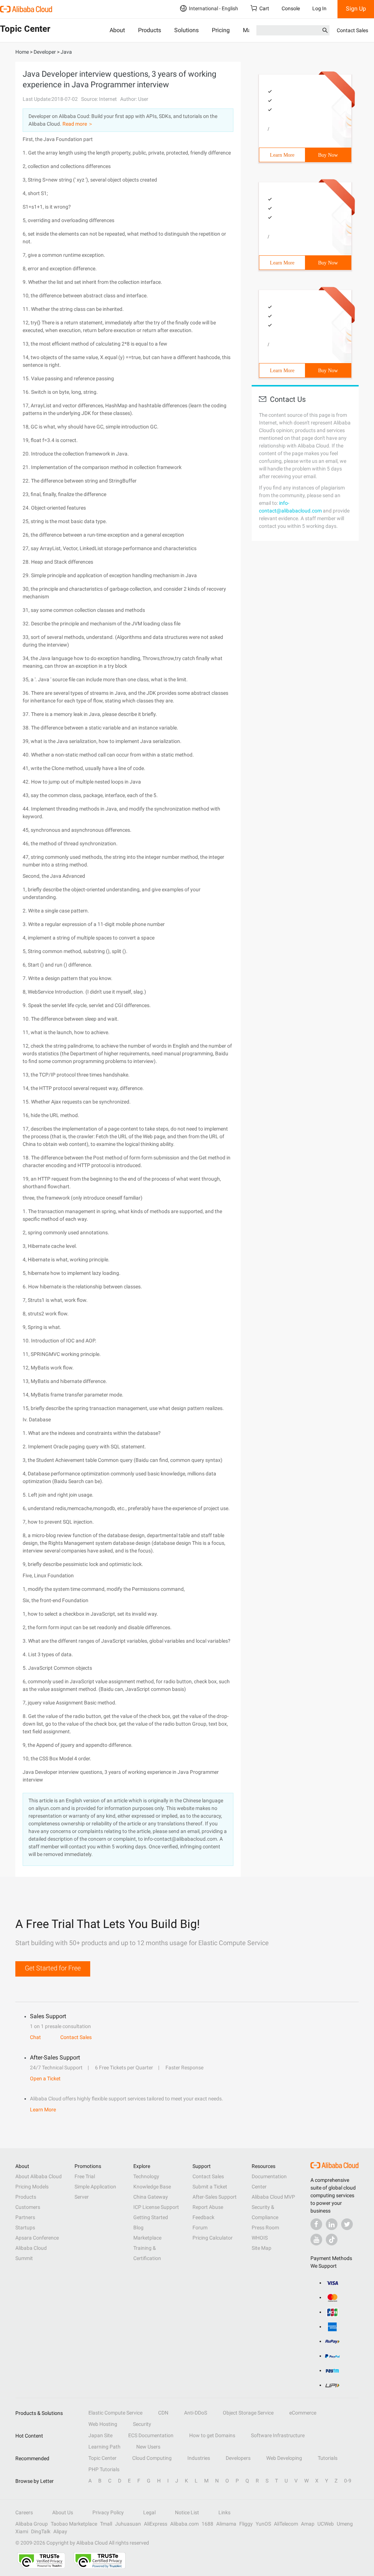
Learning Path (104, 2447)
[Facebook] (316, 2224)
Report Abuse (208, 2207)
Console (291, 8)
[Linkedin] (332, 2224)
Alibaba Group (32, 2524)
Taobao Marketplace (74, 2524)
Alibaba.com (184, 2524)
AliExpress (156, 2524)
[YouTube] (316, 2240)
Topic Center (102, 2458)
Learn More (282, 155)
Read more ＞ (78, 124)
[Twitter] (347, 2224)
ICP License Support (156, 2207)
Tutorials (328, 2458)
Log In (319, 8)
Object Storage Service (248, 2413)
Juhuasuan (128, 2524)
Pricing (221, 30)
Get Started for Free (53, 1968)
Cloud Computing (152, 2458)
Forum (200, 2228)
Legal (149, 2512)
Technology (146, 2176)
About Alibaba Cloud (39, 2176)
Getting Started (151, 2217)
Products (150, 30)
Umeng (345, 2524)
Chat (35, 2037)
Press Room (265, 2228)
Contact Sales (352, 30)
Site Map (262, 2248)
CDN (163, 2413)
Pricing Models (32, 2187)
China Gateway (151, 2197)
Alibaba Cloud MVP (273, 2197)
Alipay (60, 2531)
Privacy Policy (108, 2512)
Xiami (22, 2531)
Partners (25, 2217)
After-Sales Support (215, 2197)
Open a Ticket (45, 2078)
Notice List (187, 2512)
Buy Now (328, 155)
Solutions (186, 30)
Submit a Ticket (210, 2187)
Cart (264, 8)
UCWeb (326, 2524)
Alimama (226, 2524)
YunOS (263, 2524)
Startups (25, 2228)
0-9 (348, 2481)
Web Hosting (103, 2424)
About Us (63, 2512)
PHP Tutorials (104, 2469)
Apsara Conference (37, 2238)
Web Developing (284, 2458)
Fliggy (246, 2524)
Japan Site (100, 2435)
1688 (207, 2524)
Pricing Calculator (213, 2238)
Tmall (106, 2524)
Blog (138, 2228)
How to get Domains (212, 2435)
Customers (28, 2207)
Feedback (203, 2217)
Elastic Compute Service (115, 2413)
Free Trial (85, 2176)
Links (224, 2512)
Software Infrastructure (278, 2435)
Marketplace (147, 2238)
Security (142, 2424)
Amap (308, 2524)
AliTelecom (286, 2524)
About (117, 30)
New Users (148, 2447)
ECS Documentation (151, 2435)
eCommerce (303, 2413)
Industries (199, 2458)
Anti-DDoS (196, 2413)
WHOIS (260, 2238)
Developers (238, 2458)
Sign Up (356, 9)
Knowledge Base (152, 2187)
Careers (24, 2512)
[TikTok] (332, 2240)
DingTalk (41, 2531)
